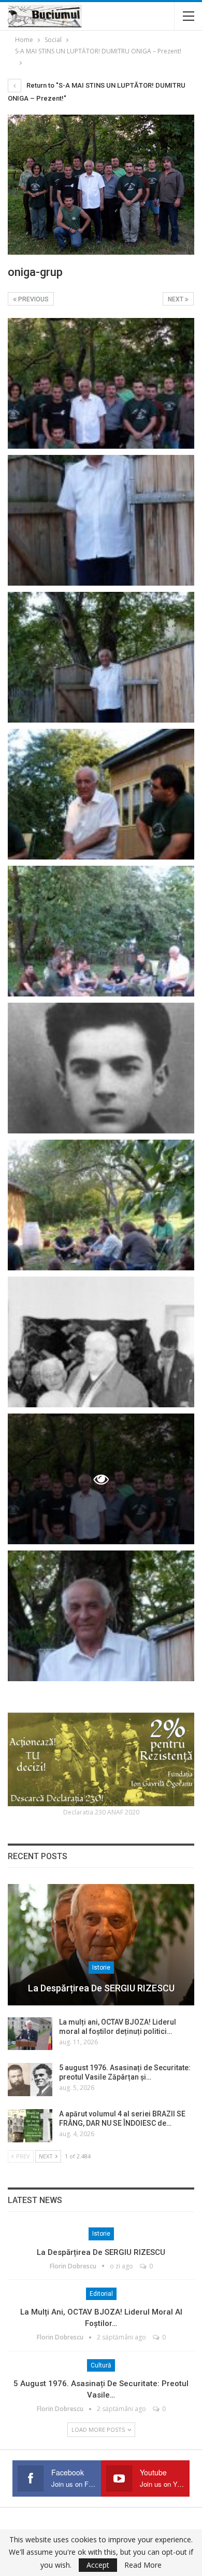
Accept (98, 2565)
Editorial (101, 2294)
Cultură (101, 2365)
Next (176, 299)
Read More (143, 2565)
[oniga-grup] (101, 383)
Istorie (101, 1968)
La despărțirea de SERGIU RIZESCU (101, 1988)
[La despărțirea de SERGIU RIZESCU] (101, 1945)
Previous (33, 299)
